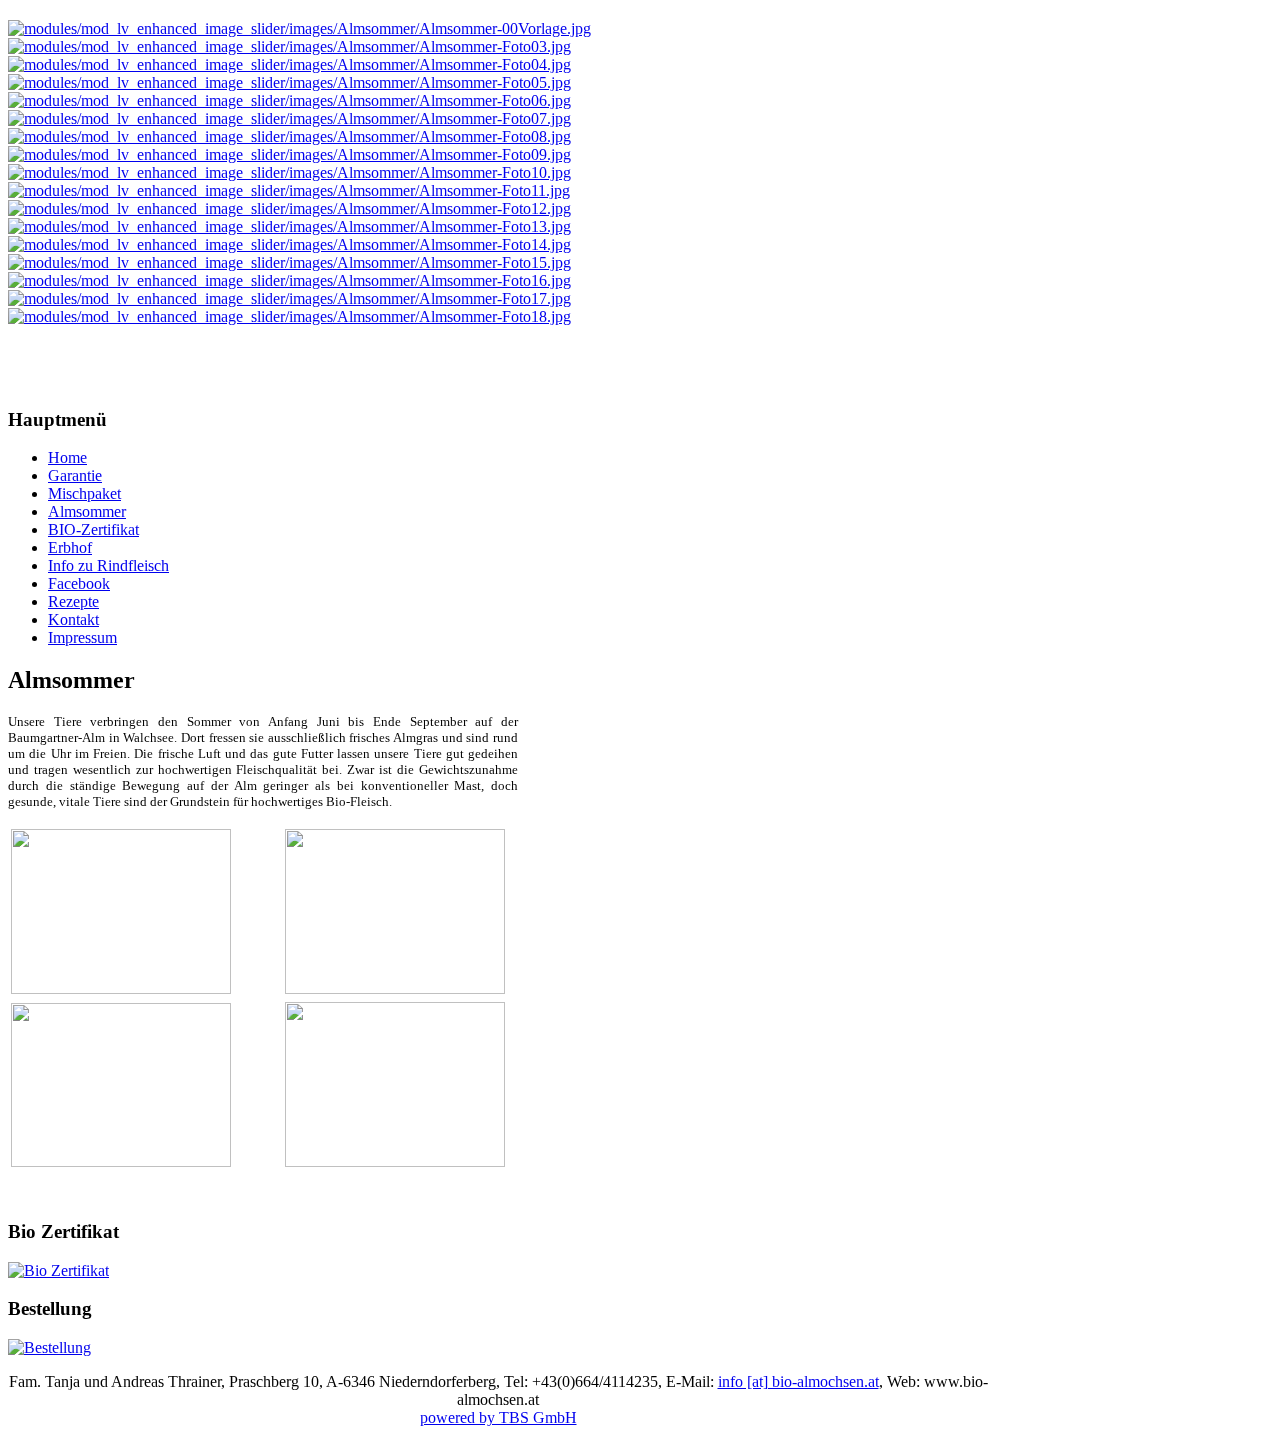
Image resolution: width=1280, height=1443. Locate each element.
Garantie (75, 475)
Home (67, 457)
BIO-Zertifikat (93, 529)
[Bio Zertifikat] (58, 1270)
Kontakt (73, 619)
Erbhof (70, 547)
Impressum (82, 637)
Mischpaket (84, 493)
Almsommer (87, 511)
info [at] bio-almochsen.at (798, 1381)
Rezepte (73, 601)
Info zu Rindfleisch (108, 565)
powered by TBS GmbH (498, 1417)
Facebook (79, 583)
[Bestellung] (49, 1347)
